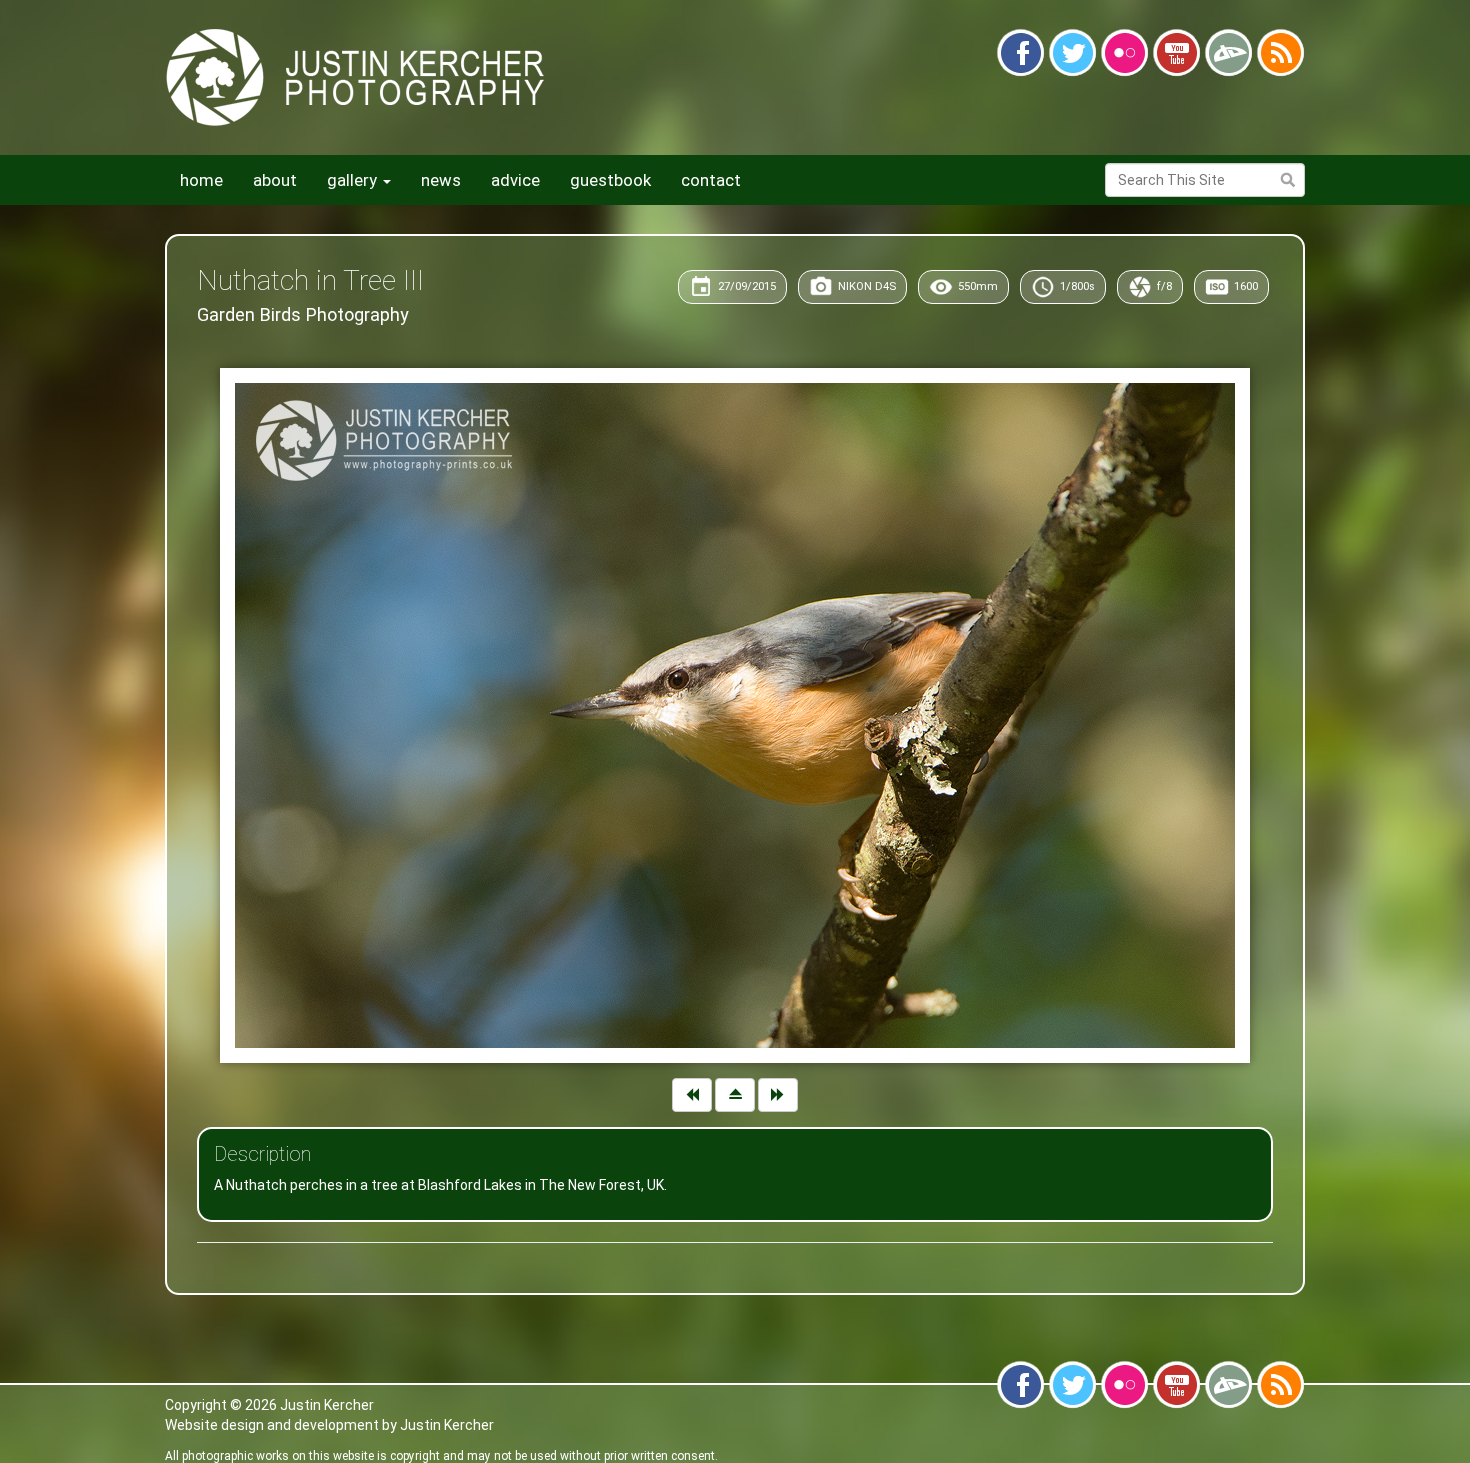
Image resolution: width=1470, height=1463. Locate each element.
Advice (515, 180)
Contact (711, 180)
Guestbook (610, 180)
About (275, 180)
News (441, 180)
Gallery (354, 180)
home (201, 180)
